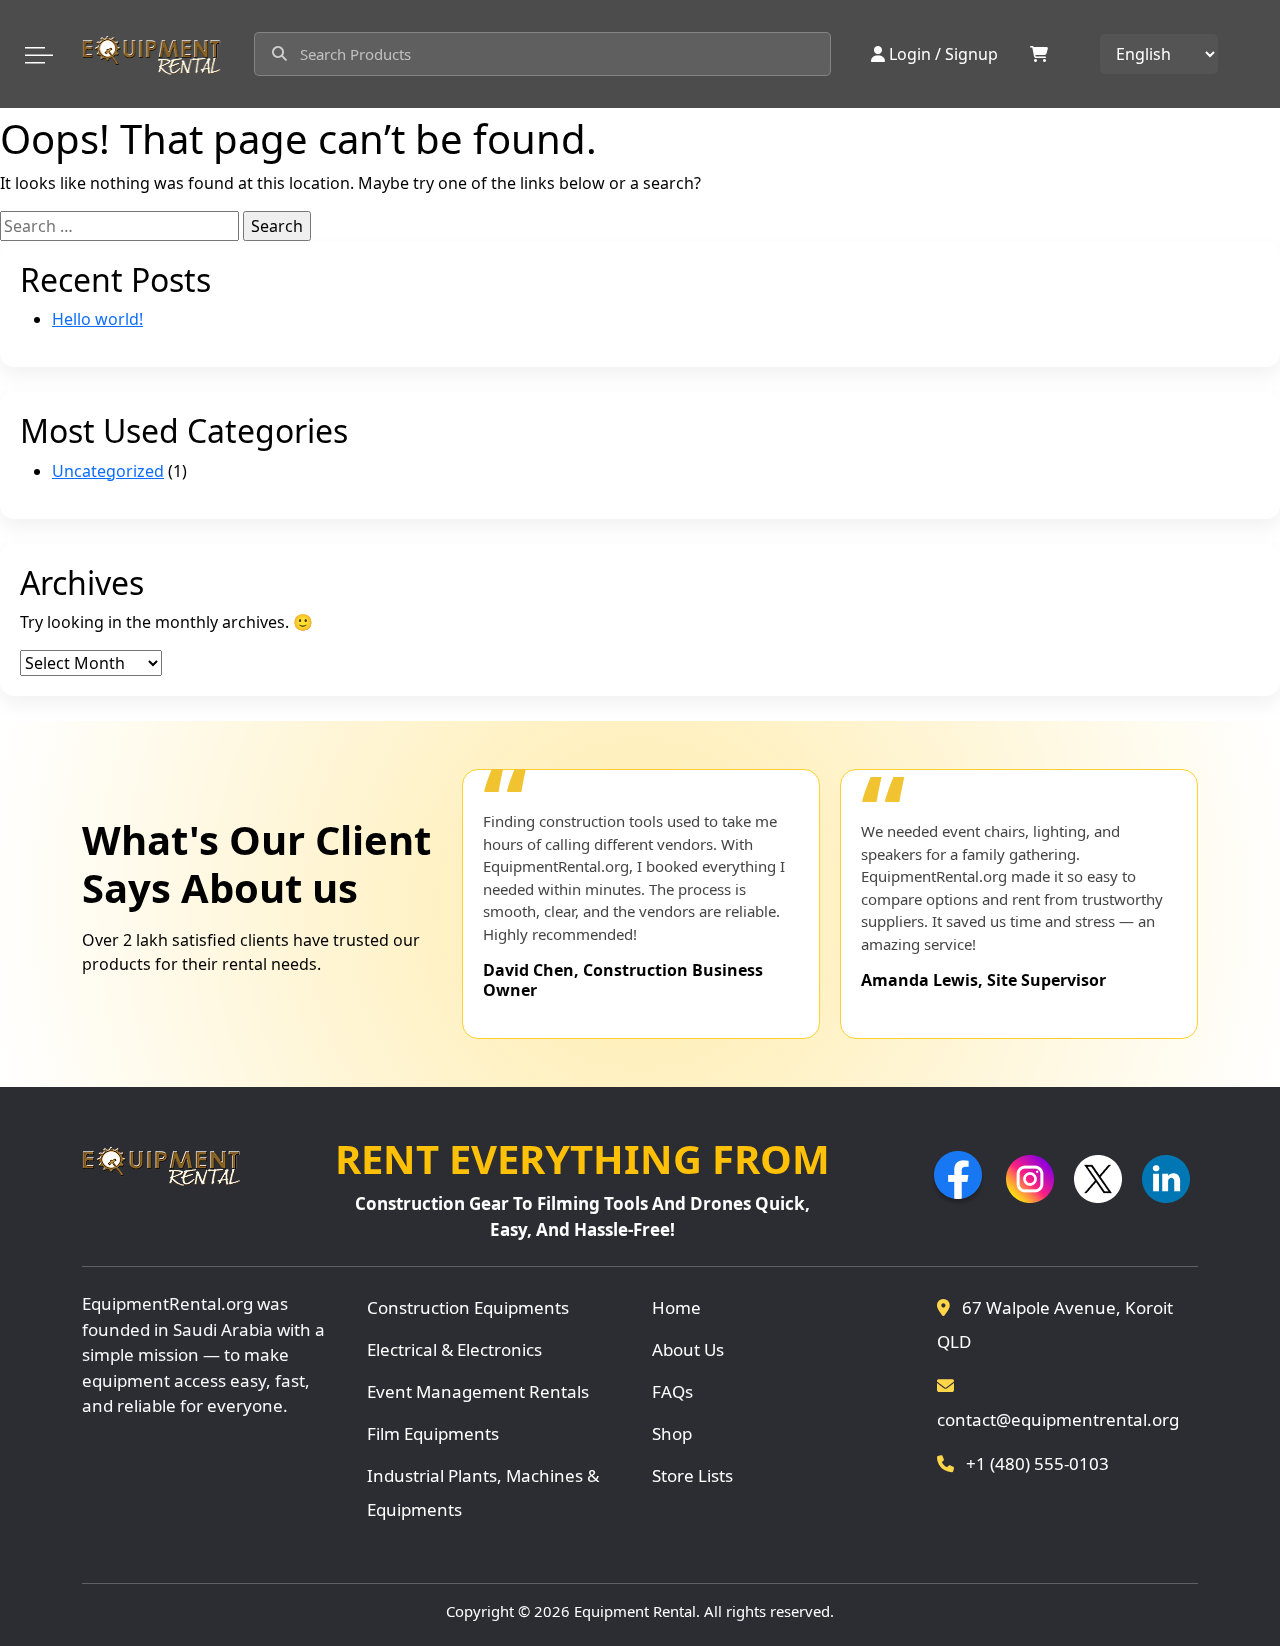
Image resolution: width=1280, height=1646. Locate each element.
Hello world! (97, 319)
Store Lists (692, 1475)
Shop (672, 1433)
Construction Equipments (468, 1307)
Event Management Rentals (478, 1391)
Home (676, 1307)
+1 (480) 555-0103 (1035, 1463)
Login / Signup (943, 54)
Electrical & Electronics (454, 1349)
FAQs (672, 1391)
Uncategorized (108, 471)
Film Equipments (433, 1433)
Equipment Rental (635, 1611)
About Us (688, 1349)
